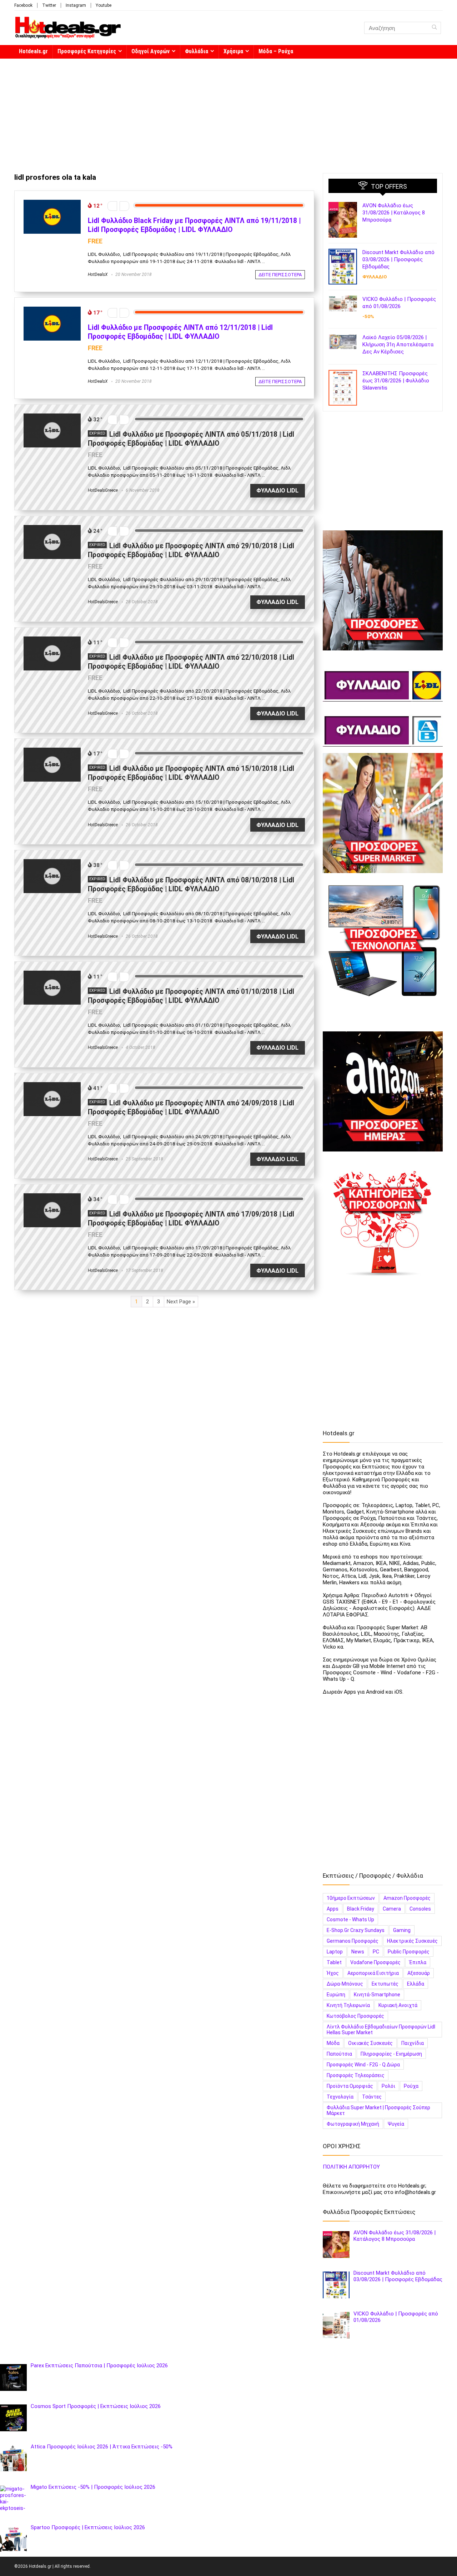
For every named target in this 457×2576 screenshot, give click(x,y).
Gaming (402, 1930)
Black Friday (361, 1909)
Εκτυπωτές (385, 1984)
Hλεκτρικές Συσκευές (412, 1941)
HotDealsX (98, 274)
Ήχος (333, 1973)
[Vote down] (112, 206)
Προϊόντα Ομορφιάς (350, 2086)
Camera (392, 1909)
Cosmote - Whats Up (350, 1919)
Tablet (334, 1962)
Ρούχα (411, 2086)
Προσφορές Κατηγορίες (87, 51)
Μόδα (333, 2043)
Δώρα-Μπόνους (345, 1984)
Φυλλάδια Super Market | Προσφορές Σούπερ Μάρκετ (378, 2110)
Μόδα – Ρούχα (276, 51)
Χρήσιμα (233, 51)
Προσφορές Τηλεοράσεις (356, 2075)
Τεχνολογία (340, 2097)
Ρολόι (388, 2086)
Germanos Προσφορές (353, 1941)
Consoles (420, 1909)
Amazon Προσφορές (407, 1898)
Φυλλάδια (197, 51)
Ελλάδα (416, 1984)
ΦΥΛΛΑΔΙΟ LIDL (277, 491)
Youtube (104, 5)
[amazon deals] (383, 1091)
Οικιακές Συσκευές (370, 2043)
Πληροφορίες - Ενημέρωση (391, 2054)
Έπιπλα (418, 1962)
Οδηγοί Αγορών (150, 51)
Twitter (49, 5)
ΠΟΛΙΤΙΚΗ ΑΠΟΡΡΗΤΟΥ (351, 2167)
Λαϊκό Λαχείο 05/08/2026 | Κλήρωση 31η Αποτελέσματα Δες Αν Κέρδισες (398, 345)
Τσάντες (372, 2097)
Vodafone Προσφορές (375, 1962)
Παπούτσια (339, 2054)
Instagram (76, 5)
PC (376, 1952)
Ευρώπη (336, 1995)
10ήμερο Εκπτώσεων (351, 1898)
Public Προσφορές (409, 1952)
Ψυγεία (396, 2124)
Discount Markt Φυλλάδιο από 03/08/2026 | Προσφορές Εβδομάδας (398, 259)
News (358, 1952)
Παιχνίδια (413, 2043)
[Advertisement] (228, 112)
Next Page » (181, 1302)
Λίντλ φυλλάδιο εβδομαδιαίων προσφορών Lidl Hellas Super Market (381, 2030)
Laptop (335, 1952)
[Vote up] (124, 206)
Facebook (23, 5)
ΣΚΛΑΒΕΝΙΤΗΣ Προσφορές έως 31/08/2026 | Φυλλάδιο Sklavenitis (396, 381)
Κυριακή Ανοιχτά (398, 2005)
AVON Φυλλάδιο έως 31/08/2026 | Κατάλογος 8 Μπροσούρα (394, 213)
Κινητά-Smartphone (377, 1995)
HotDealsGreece (103, 490)
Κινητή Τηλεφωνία (348, 2005)
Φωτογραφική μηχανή (353, 2124)
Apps (333, 1909)
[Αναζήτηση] (434, 28)
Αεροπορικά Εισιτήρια (373, 1973)
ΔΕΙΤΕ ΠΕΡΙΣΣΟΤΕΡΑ (280, 275)
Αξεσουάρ (419, 1973)
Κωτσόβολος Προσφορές (355, 2016)
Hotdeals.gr (33, 51)
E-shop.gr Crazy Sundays (356, 1930)
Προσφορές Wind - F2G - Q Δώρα (363, 2065)
